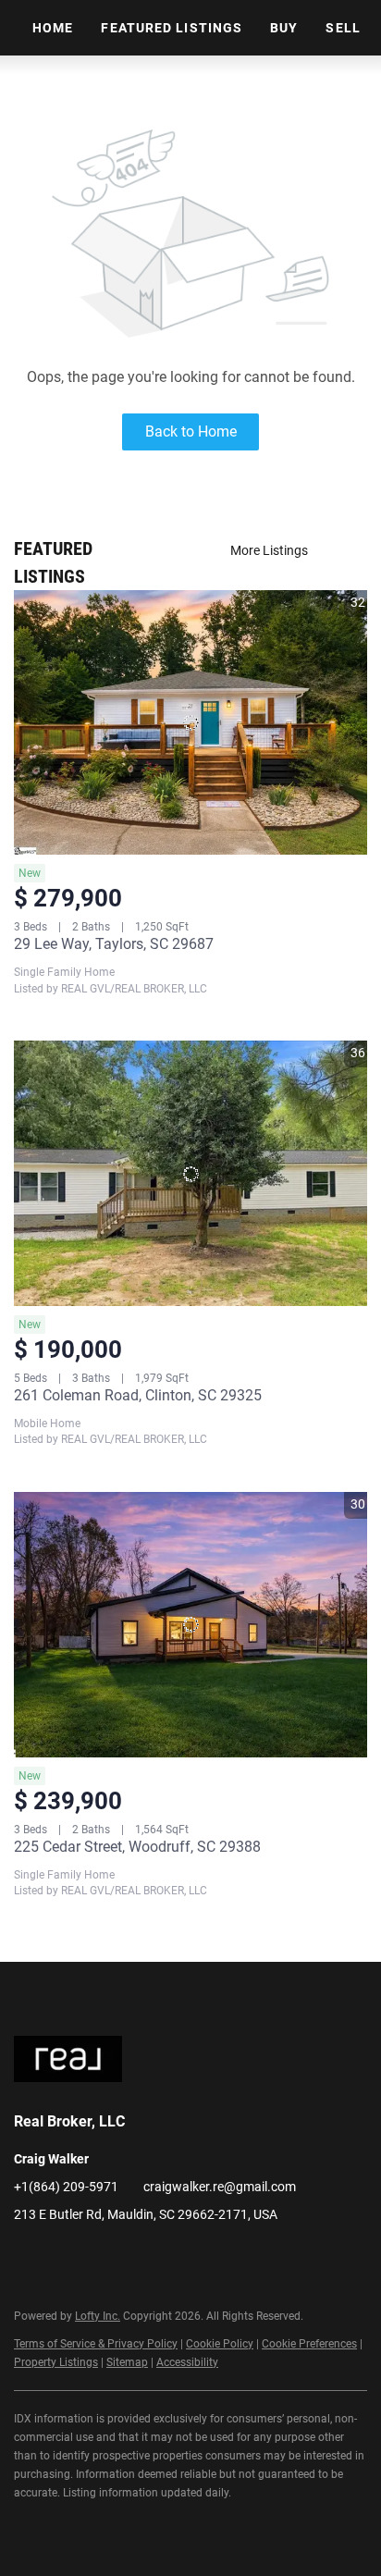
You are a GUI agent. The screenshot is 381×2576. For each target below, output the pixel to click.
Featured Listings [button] (172, 28)
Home (53, 28)
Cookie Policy (220, 2344)
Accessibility (187, 2362)
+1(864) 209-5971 (66, 2187)
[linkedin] (28, 2256)
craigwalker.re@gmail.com (220, 2187)
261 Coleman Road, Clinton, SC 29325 (138, 1395)
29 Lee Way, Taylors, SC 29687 (114, 944)
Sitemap (127, 2362)
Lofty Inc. (98, 2316)
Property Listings (56, 2362)
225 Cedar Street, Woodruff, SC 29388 (137, 1847)
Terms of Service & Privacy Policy (96, 2344)
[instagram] (65, 2256)
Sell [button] (343, 28)
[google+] (102, 2256)
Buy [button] (284, 28)
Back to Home (191, 431)
